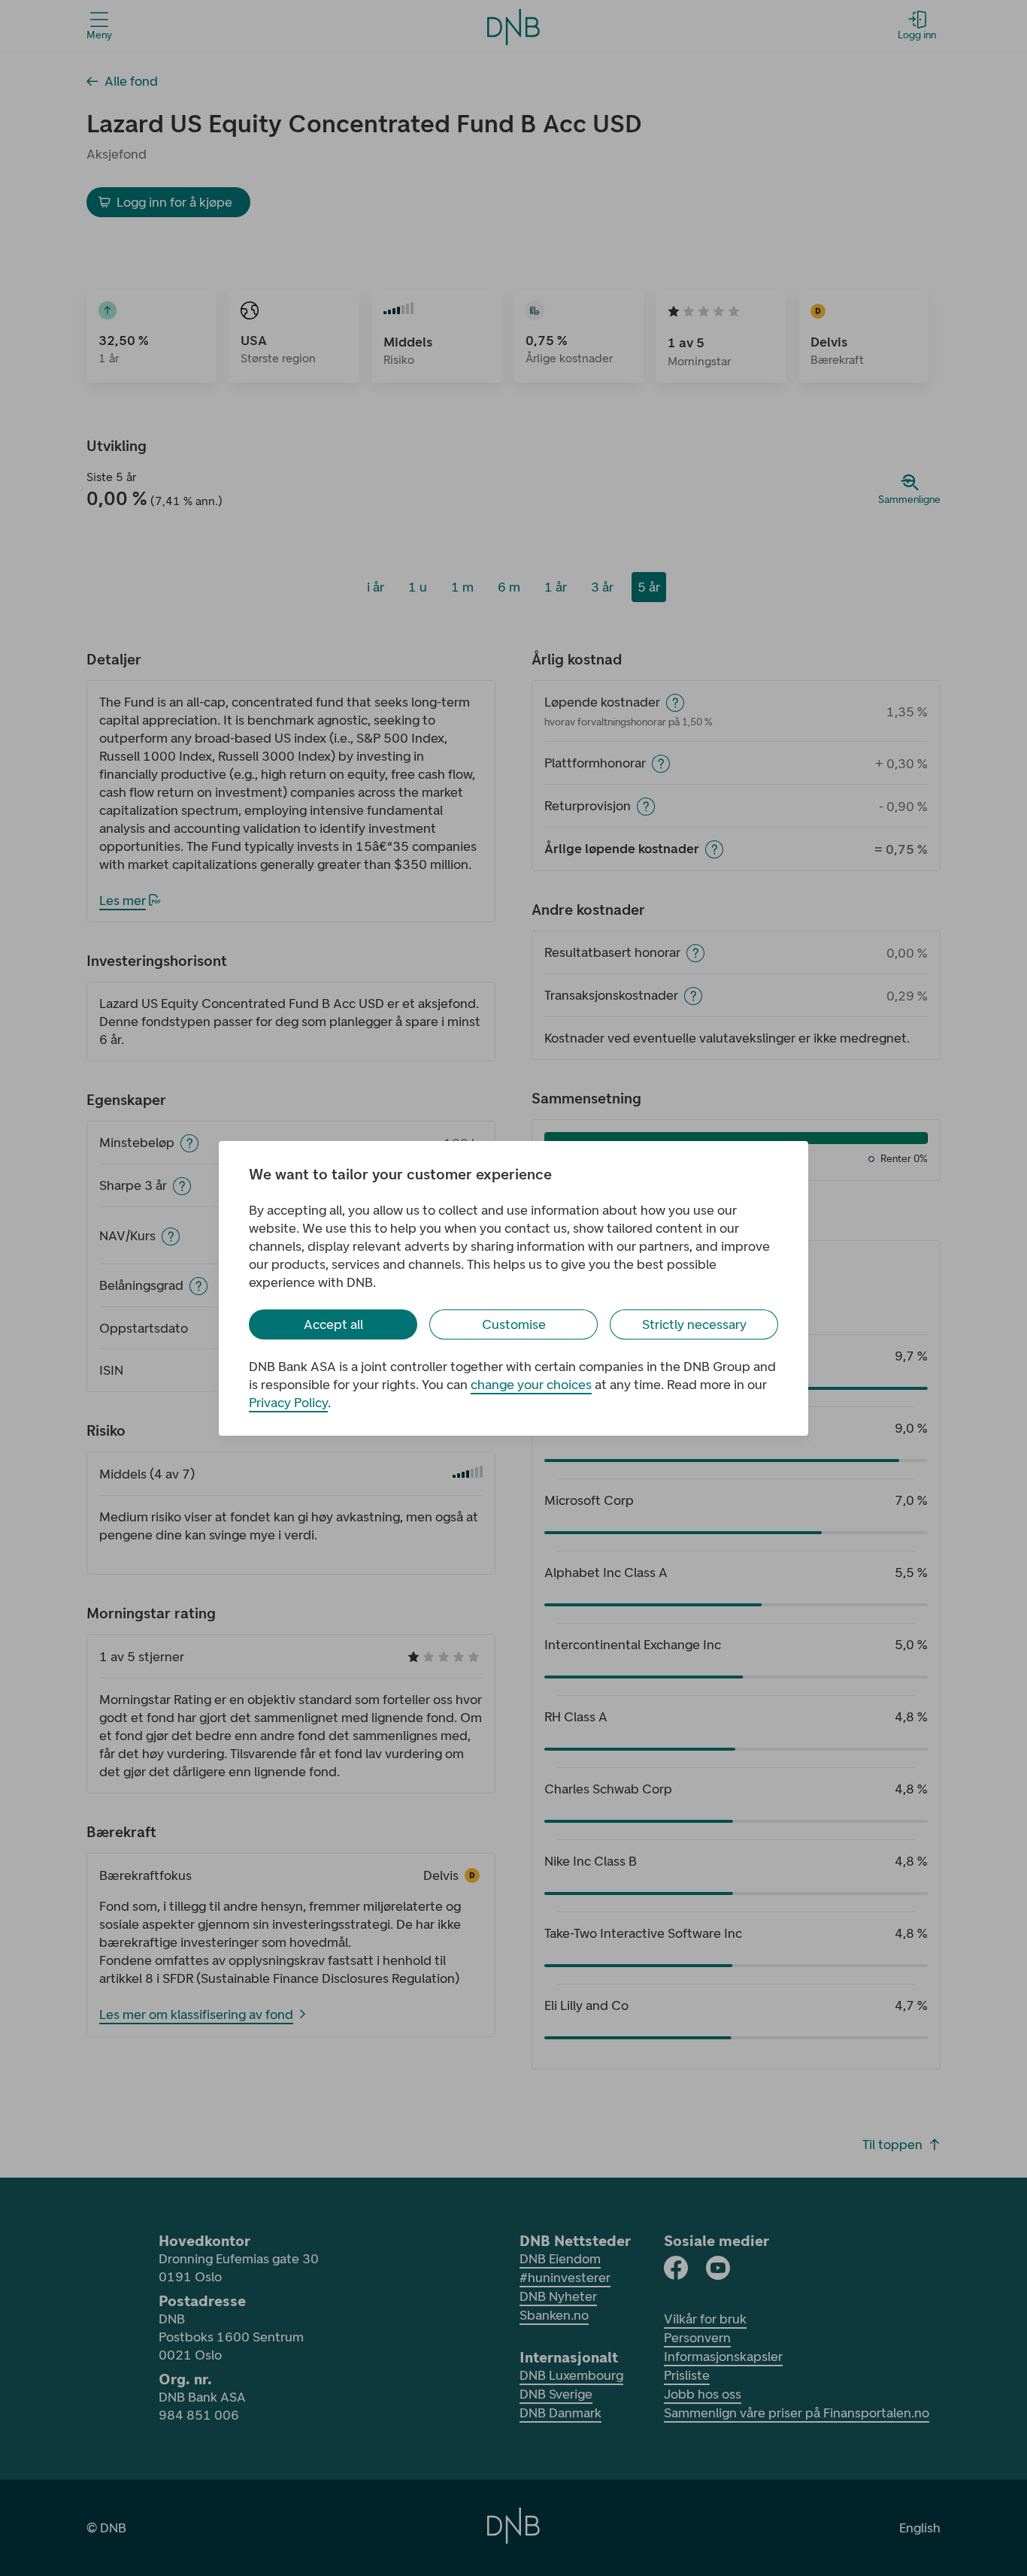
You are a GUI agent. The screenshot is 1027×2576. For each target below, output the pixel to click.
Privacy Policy (288, 1403)
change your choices (531, 1385)
